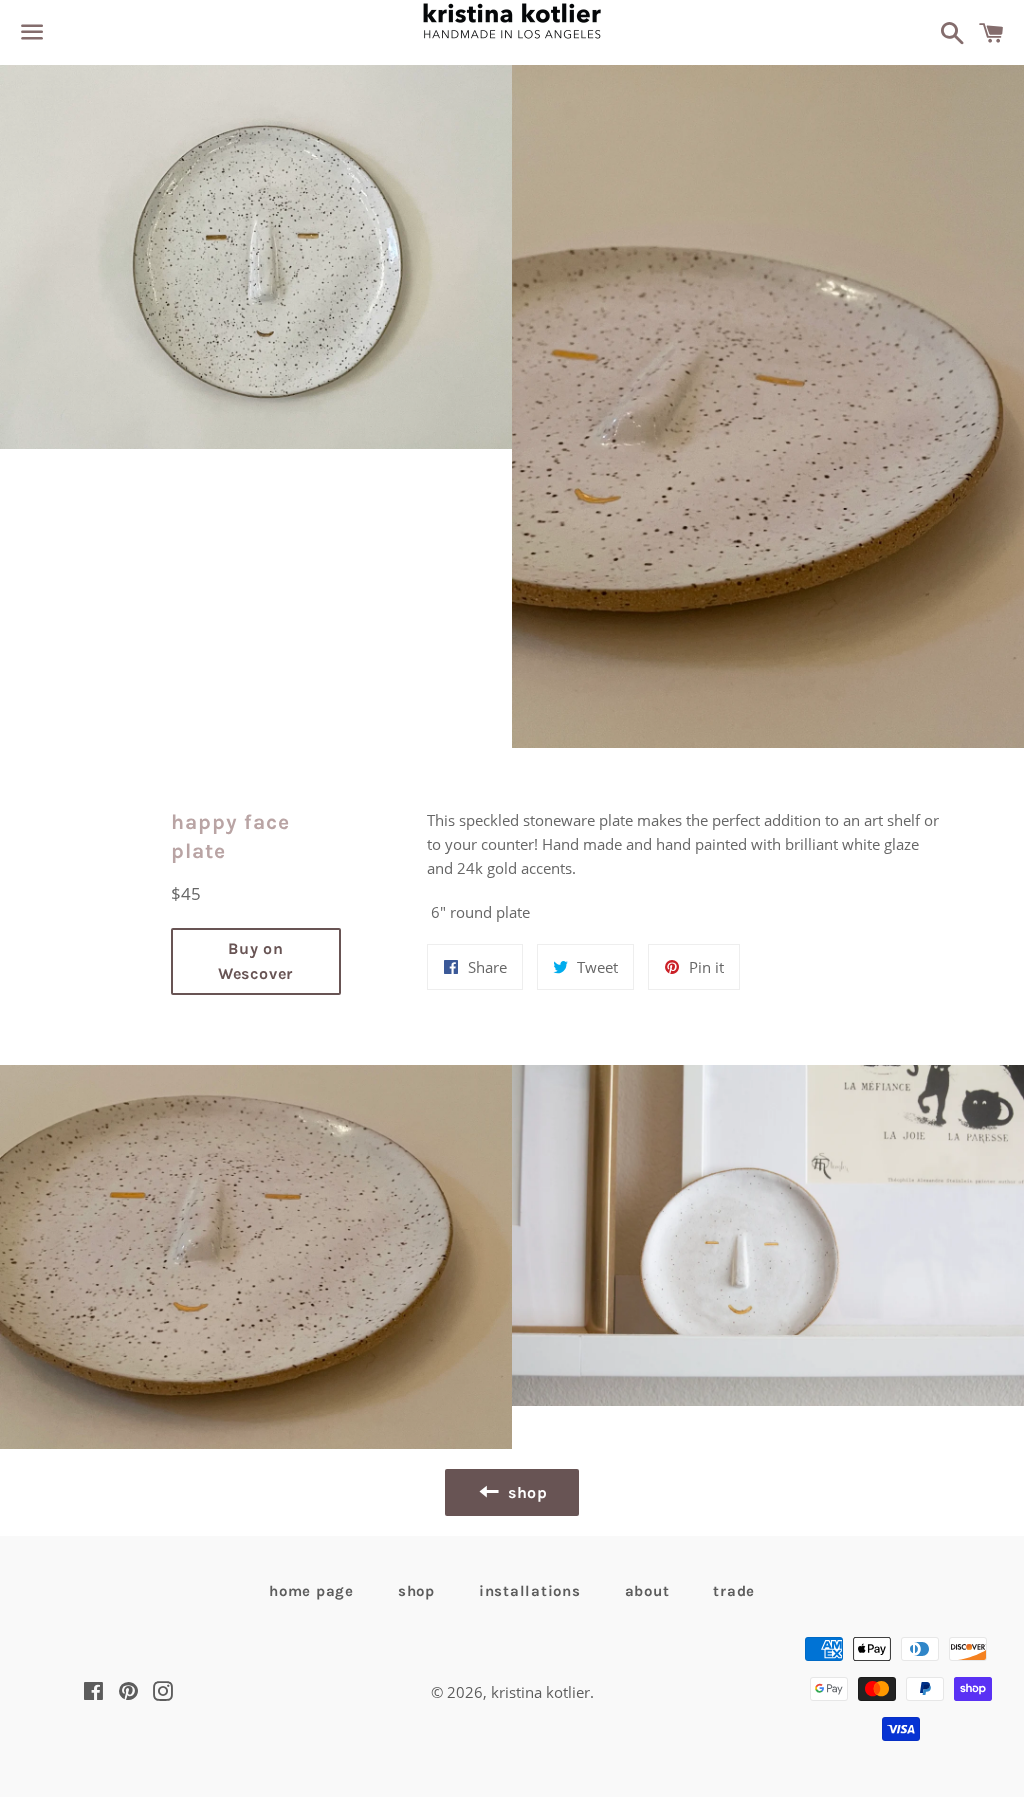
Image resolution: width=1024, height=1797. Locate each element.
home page (311, 1591)
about (647, 1591)
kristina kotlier (540, 1692)
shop (416, 1591)
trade (734, 1591)
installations (530, 1591)
